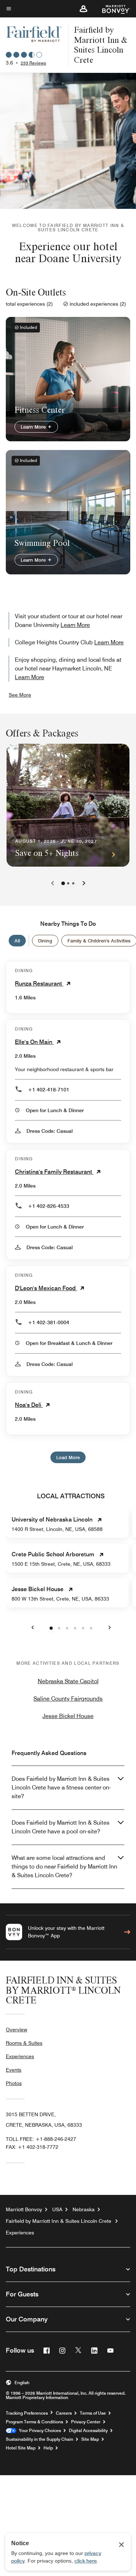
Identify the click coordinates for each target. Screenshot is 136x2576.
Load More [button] (68, 1457)
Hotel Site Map (21, 2448)
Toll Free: (41, 2139)
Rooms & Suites (24, 2043)
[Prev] (53, 883)
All (17, 941)
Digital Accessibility (88, 2431)
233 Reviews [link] (33, 63)
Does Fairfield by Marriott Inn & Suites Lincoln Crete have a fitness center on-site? (61, 1787)
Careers (64, 2413)
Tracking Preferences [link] (27, 2413)
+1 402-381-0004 (49, 1322)
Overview (17, 2030)
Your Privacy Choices (39, 2431)
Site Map (90, 2439)
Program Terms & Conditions (34, 2422)
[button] (83, 9)
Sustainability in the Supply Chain (40, 2439)
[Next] (84, 883)
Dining (45, 941)
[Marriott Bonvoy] (112, 9)
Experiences (20, 2056)
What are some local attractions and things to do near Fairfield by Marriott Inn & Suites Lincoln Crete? (64, 1867)
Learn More (34, 427)
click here (86, 2561)
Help (48, 2448)
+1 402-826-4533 (49, 1206)
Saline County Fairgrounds (68, 1699)
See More (20, 695)
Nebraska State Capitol (68, 1681)
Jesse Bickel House (68, 1716)
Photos (14, 2083)
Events (14, 2070)
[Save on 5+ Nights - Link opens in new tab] (68, 805)
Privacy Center (86, 2422)
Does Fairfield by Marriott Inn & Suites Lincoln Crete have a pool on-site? (61, 1827)
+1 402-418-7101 (49, 1090)
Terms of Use (93, 2413)
